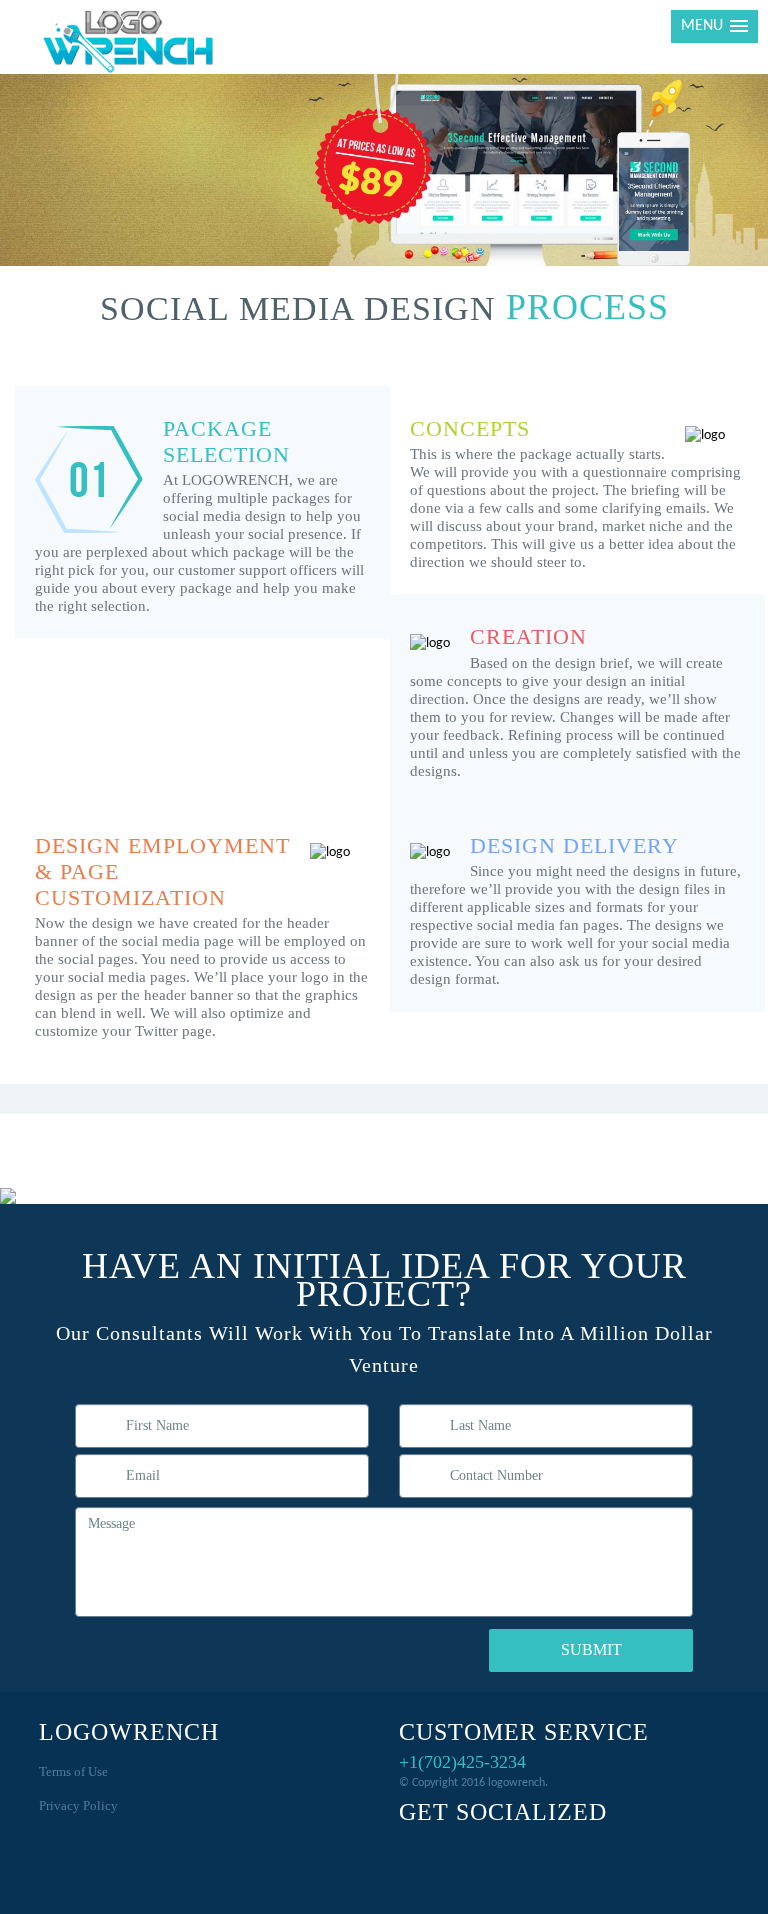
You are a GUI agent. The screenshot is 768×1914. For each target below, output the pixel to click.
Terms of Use (73, 1771)
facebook (419, 1852)
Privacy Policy (78, 1805)
